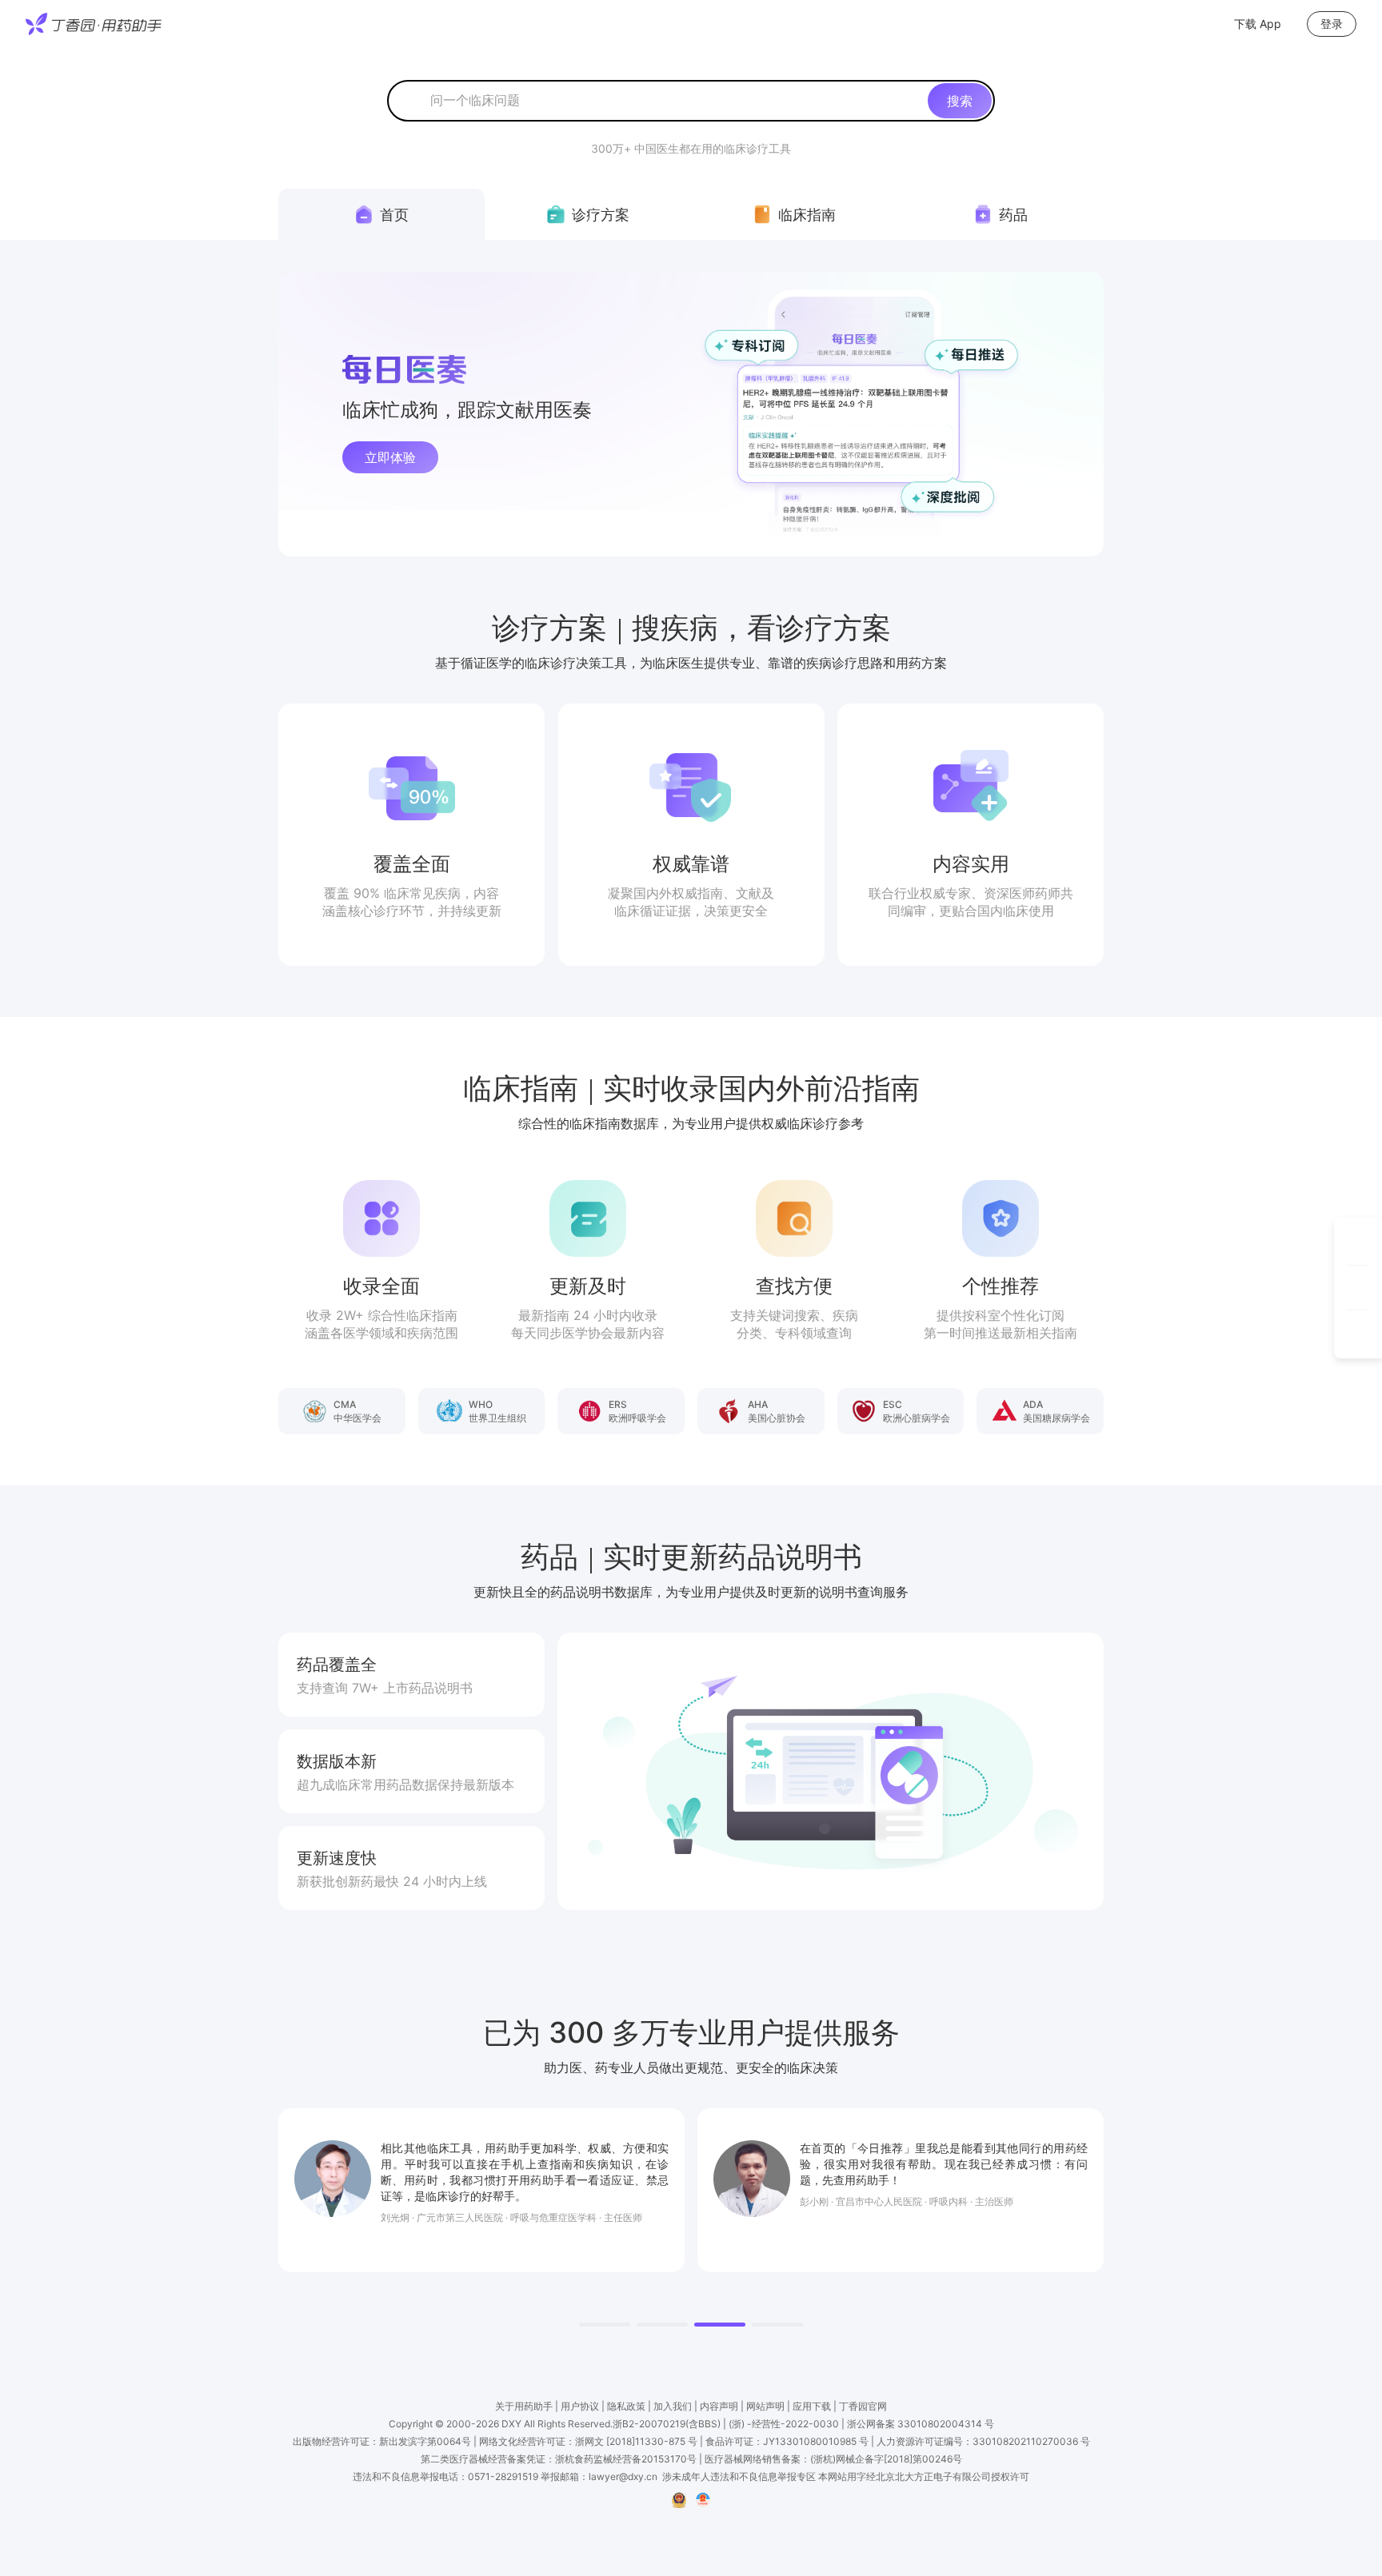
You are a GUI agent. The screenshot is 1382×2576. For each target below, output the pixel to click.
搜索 (960, 101)
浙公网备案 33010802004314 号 (921, 2424)
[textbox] (676, 101)
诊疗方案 (601, 215)
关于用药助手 (524, 2406)
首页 (394, 215)
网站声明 (765, 2406)
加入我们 (673, 2406)
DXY (511, 2424)
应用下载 (812, 2406)
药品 (1013, 215)
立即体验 (390, 457)
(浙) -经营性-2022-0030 (784, 2424)
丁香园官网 (863, 2406)
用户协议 (580, 2406)
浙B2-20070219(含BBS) (667, 2424)
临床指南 (807, 215)
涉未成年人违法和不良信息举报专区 (739, 2476)
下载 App (1258, 24)
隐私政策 (626, 2406)
